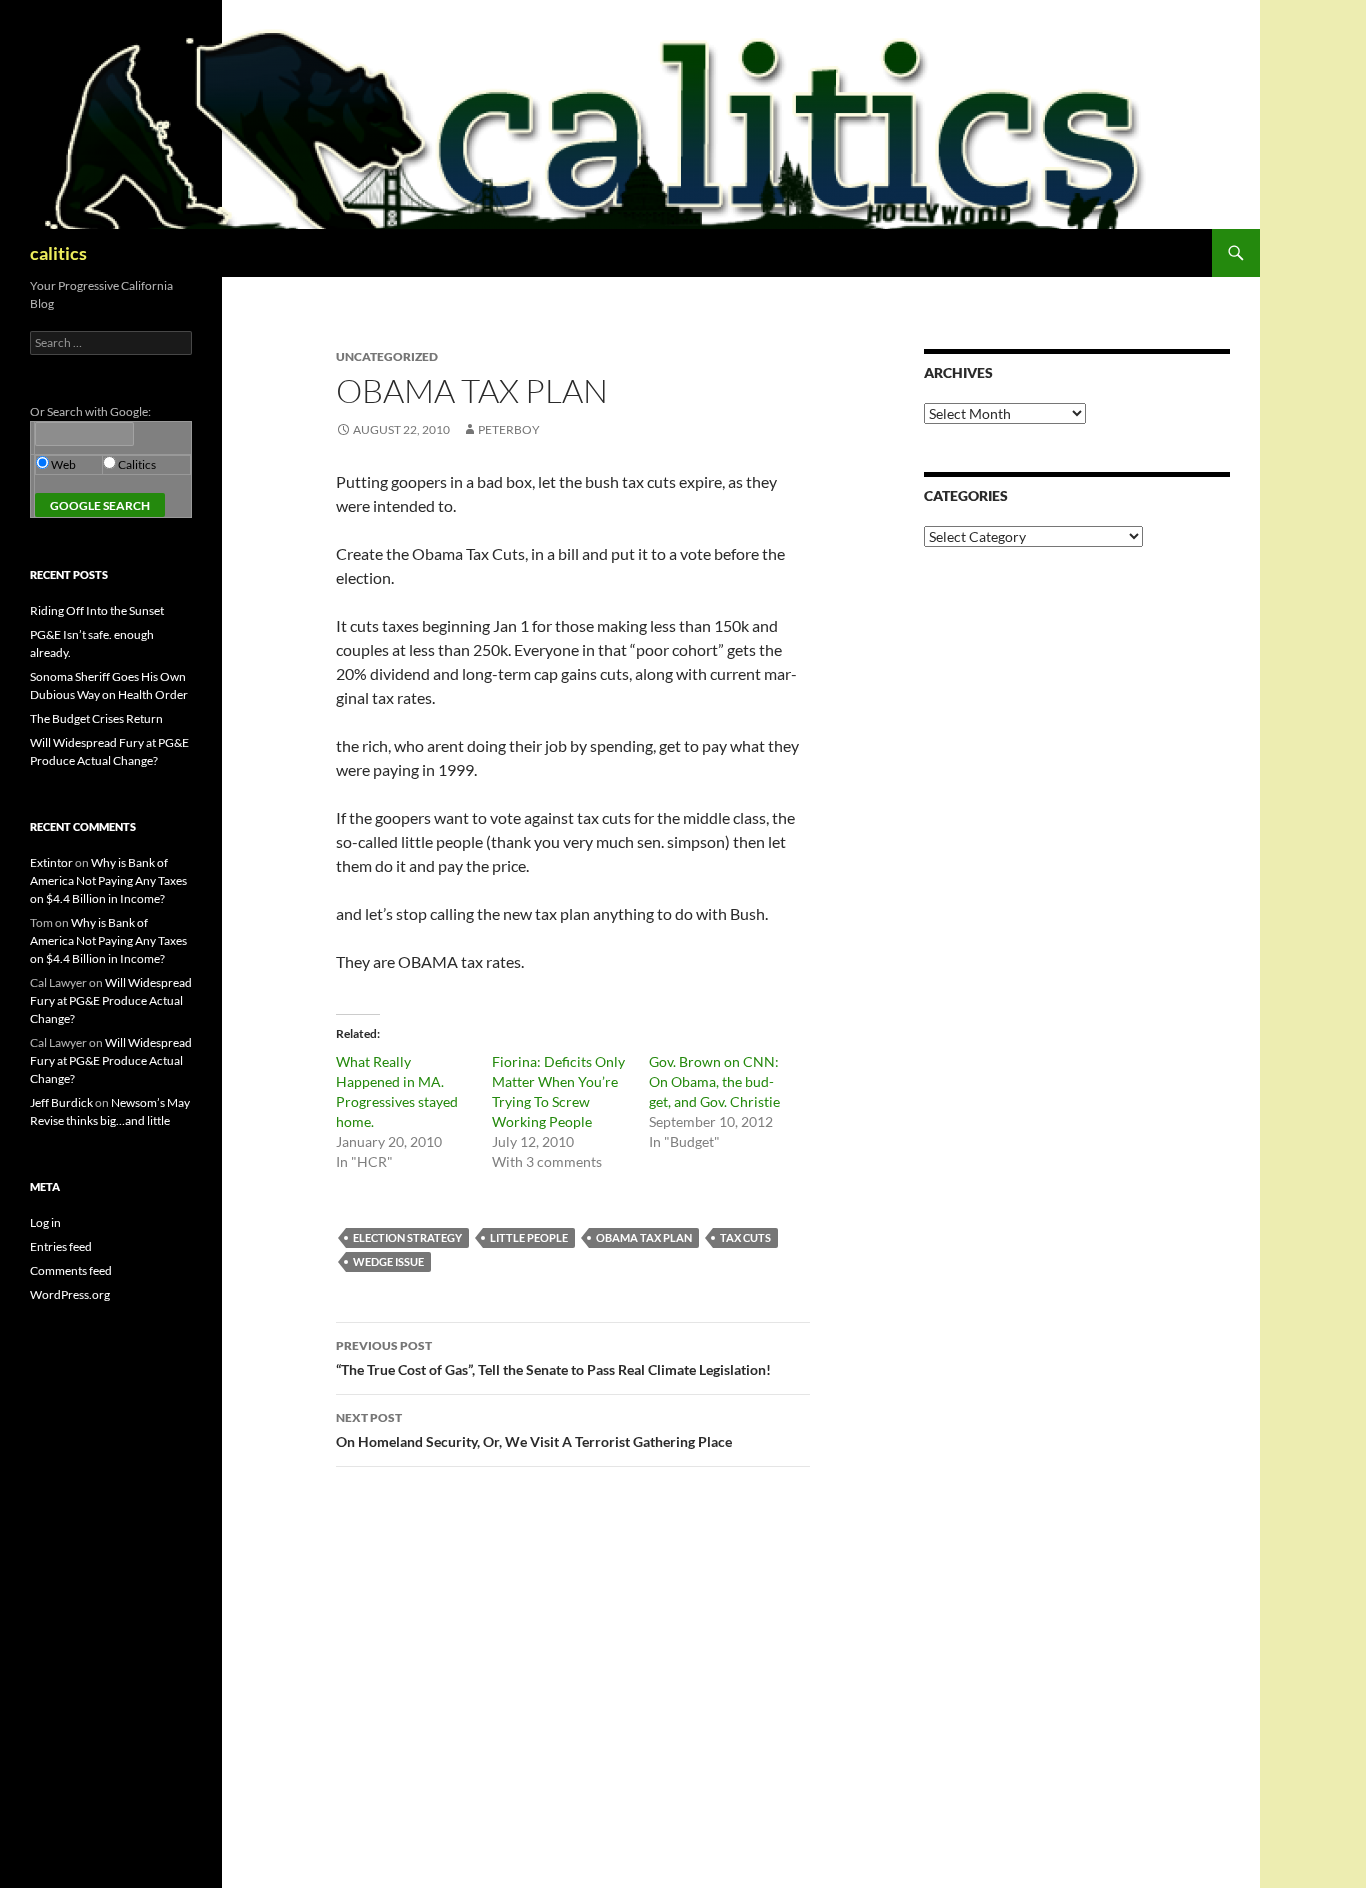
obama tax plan (644, 1237)
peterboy (509, 429)
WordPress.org (70, 1294)
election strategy (407, 1237)
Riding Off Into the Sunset (97, 610)
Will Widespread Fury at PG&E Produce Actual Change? (111, 1000)
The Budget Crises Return (96, 718)
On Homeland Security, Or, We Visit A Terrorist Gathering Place (534, 1430)
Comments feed (71, 1270)
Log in (45, 1222)
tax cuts (745, 1237)
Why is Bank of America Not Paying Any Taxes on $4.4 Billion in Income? (108, 880)
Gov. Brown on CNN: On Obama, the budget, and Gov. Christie (714, 1081)
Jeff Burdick (61, 1102)
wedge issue (388, 1261)
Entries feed (61, 1246)
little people (529, 1237)
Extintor (51, 862)
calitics (58, 253)
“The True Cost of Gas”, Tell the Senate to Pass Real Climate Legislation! (553, 1358)
